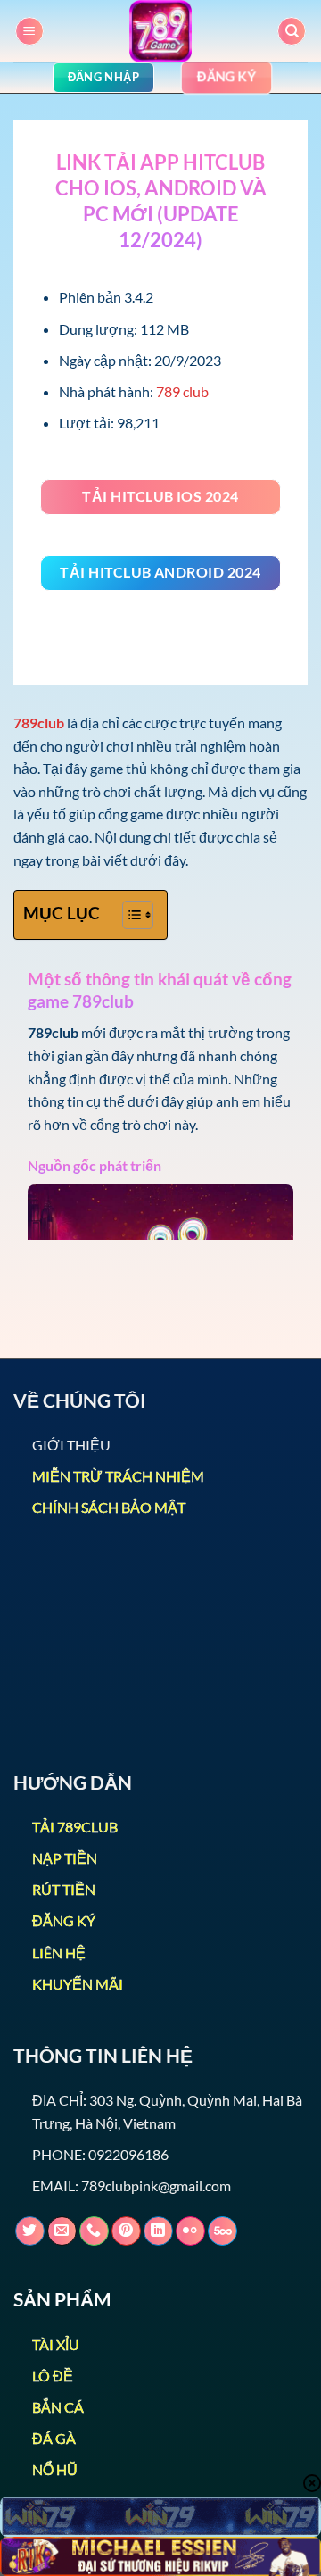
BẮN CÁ (58, 2407)
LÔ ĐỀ (53, 2376)
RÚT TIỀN (64, 1889)
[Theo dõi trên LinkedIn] (158, 2231)
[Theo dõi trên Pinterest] (126, 2231)
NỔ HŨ (55, 2469)
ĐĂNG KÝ (64, 1920)
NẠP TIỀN (65, 1858)
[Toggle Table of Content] (129, 915)
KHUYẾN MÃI (78, 1984)
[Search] (292, 32)
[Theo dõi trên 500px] (222, 2231)
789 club (182, 391)
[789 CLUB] (160, 31)
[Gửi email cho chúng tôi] (62, 2231)
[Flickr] (190, 2231)
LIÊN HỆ (59, 1953)
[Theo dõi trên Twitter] (30, 2231)
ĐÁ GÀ (54, 2438)
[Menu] (29, 32)
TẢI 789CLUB (75, 1827)
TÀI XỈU (56, 2344)
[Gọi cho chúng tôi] (94, 2231)
